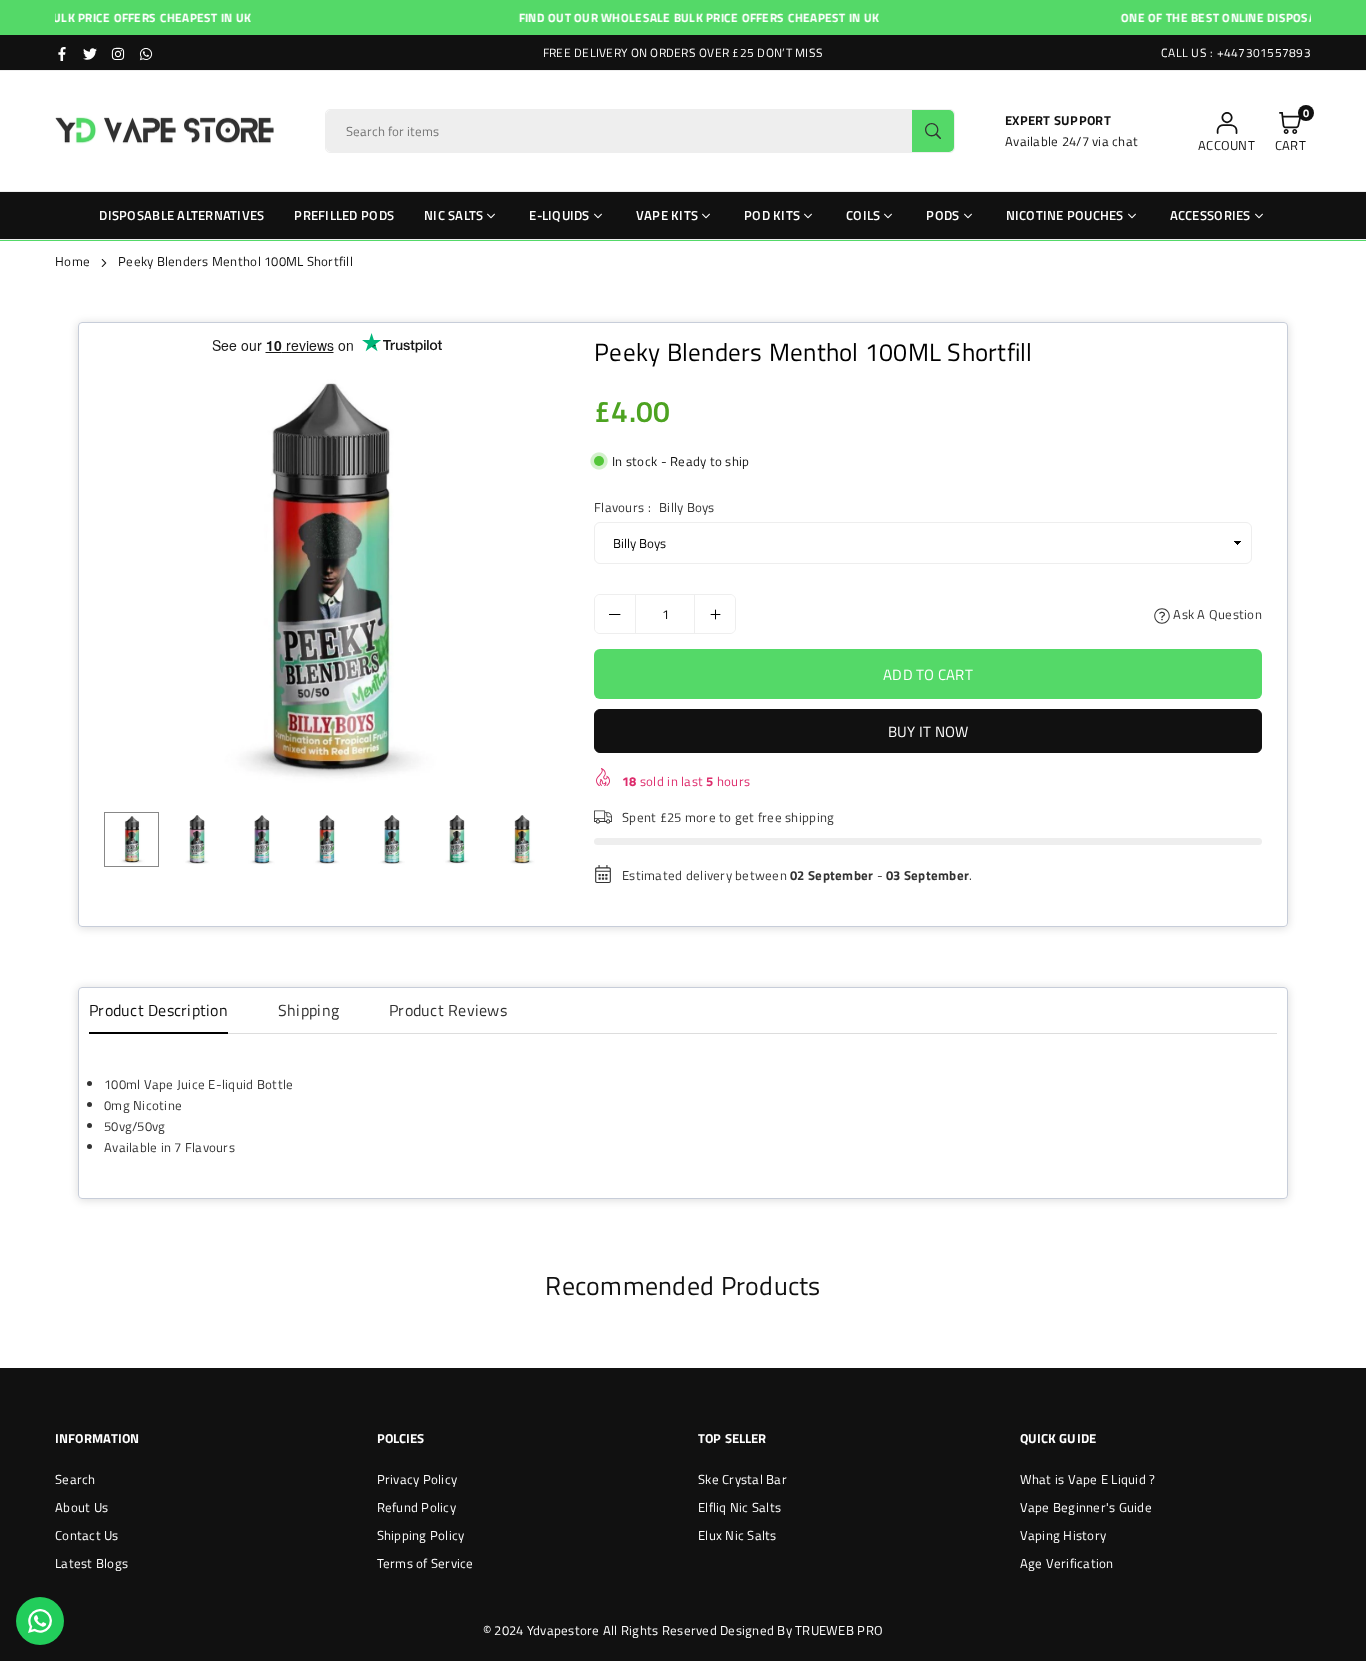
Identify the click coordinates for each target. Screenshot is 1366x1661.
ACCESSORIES (1210, 215)
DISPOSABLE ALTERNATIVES (181, 215)
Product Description (158, 1010)
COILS (863, 215)
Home (72, 261)
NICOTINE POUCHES (1065, 215)
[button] (1290, 131)
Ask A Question (1216, 614)
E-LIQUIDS (559, 215)
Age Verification (1067, 1563)
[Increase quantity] (715, 614)
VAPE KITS (667, 215)
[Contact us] (40, 1621)
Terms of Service (425, 1563)
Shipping (308, 1010)
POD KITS (772, 215)
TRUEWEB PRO (839, 1630)
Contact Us (87, 1535)
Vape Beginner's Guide (1086, 1507)
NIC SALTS (453, 215)
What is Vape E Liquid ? (1088, 1479)
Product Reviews (448, 1010)
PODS (942, 215)
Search (75, 1479)
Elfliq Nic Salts (739, 1507)
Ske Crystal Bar (742, 1479)
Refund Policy (416, 1507)
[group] (326, 579)
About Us (81, 1507)
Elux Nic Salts (737, 1535)
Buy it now (928, 731)
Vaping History (1063, 1535)
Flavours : (654, 507)
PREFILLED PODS (344, 215)
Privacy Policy (417, 1479)
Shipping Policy (421, 1535)
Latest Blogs (91, 1563)
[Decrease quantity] (615, 614)
